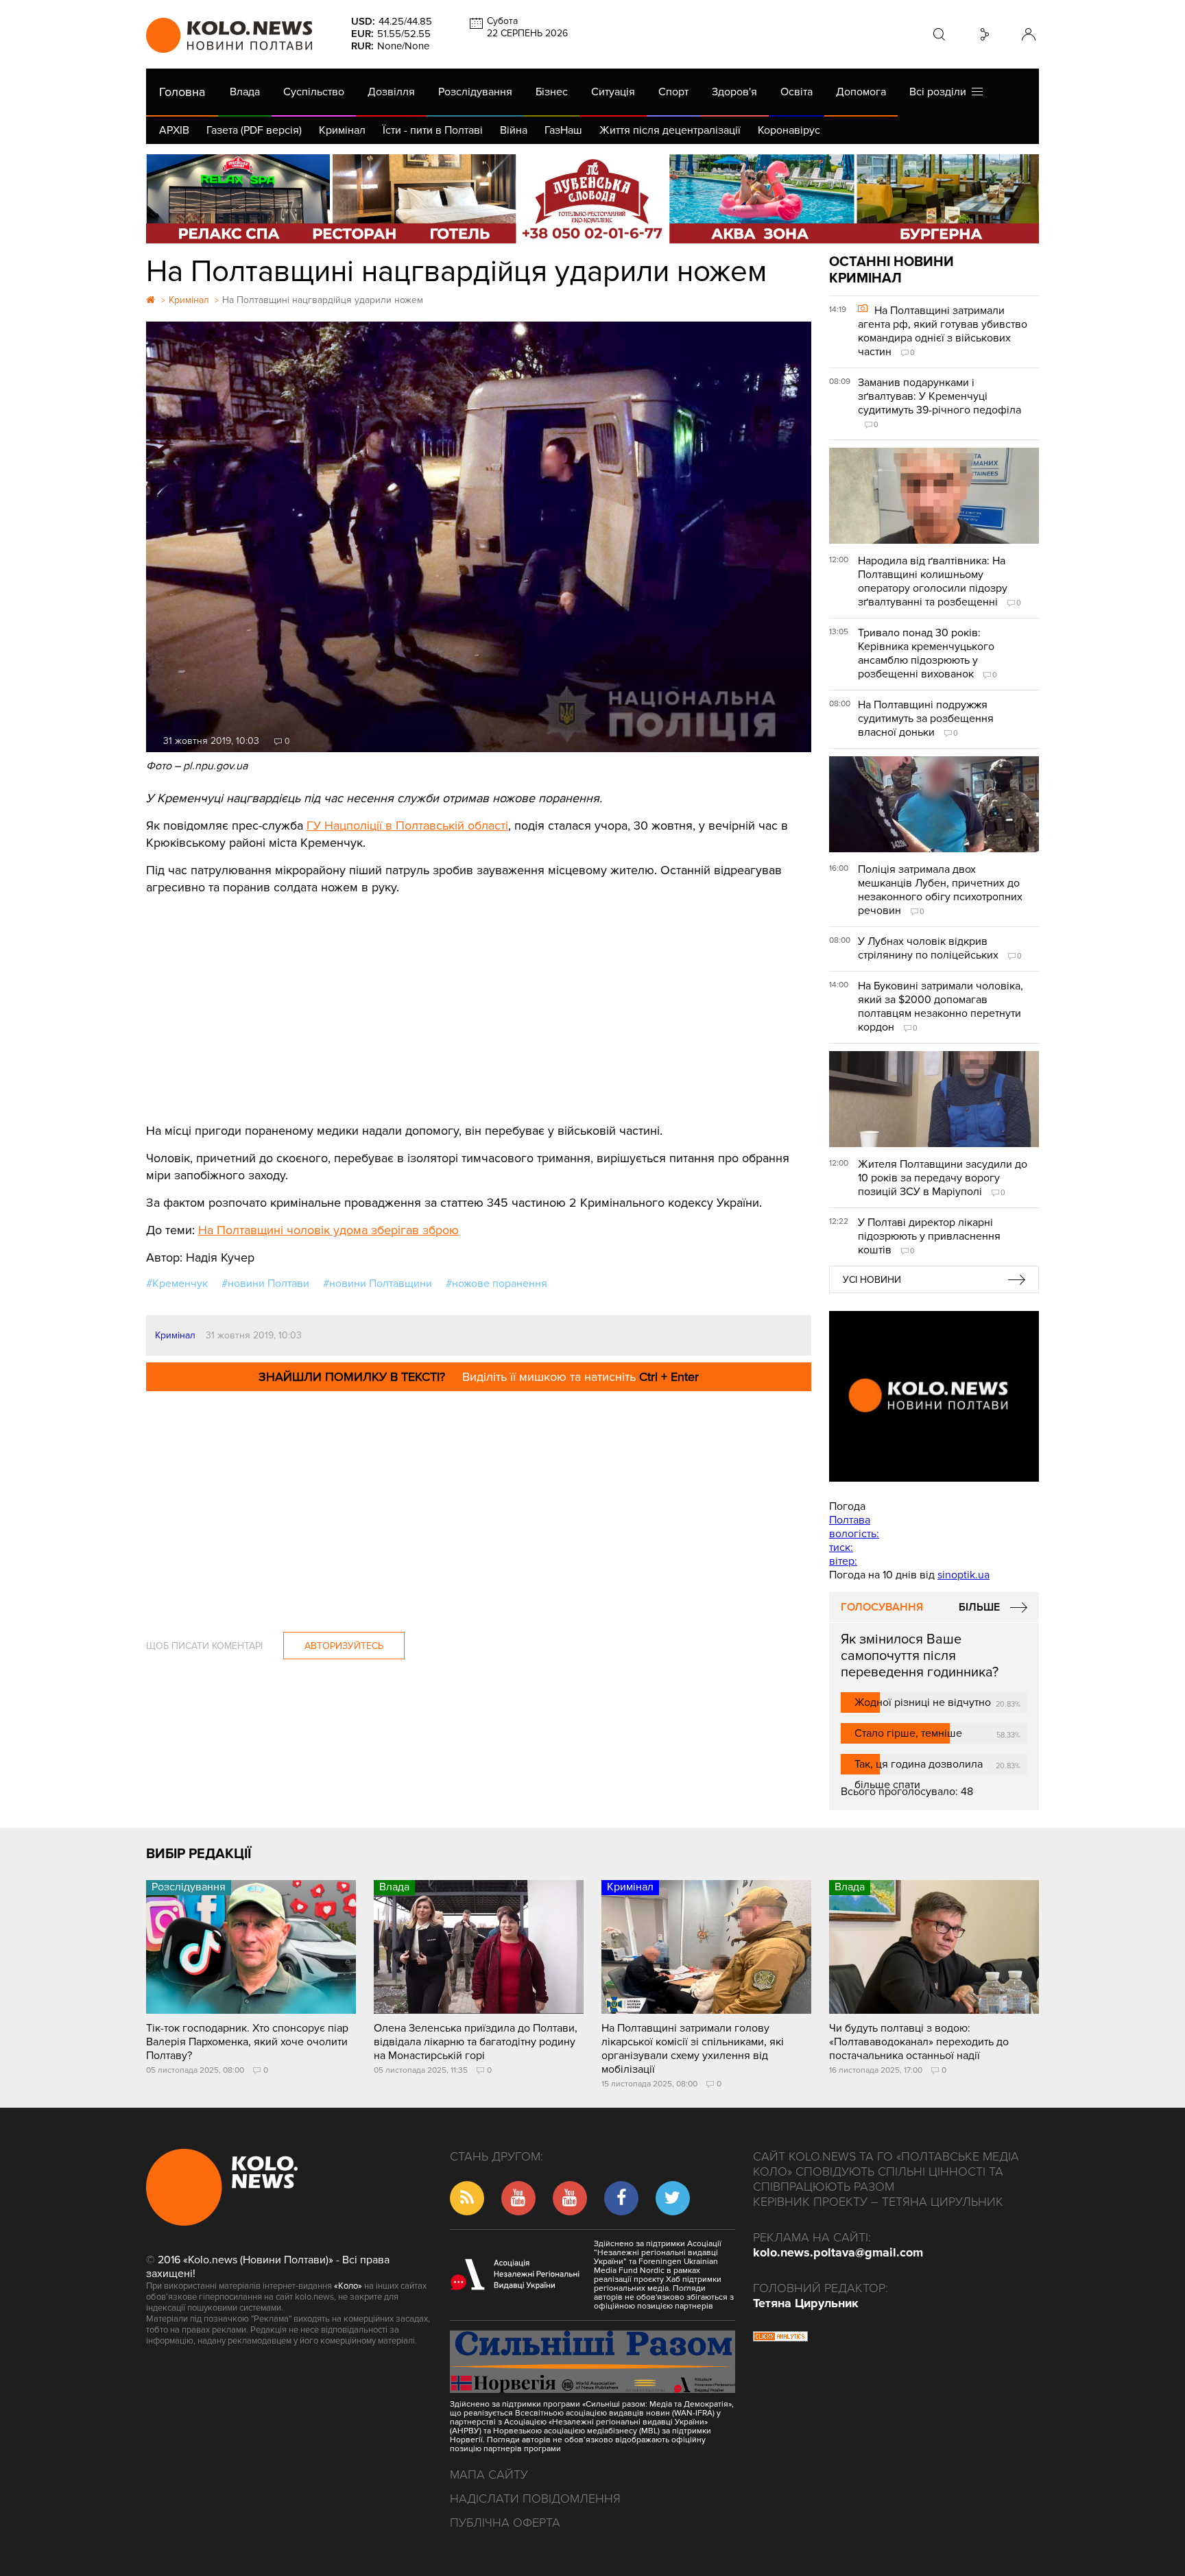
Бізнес (552, 92)
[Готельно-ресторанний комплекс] (592, 199)
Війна (514, 130)
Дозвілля (391, 92)
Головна (182, 92)
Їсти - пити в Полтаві (433, 130)
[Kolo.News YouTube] (934, 1396)
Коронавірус (789, 130)
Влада (245, 92)
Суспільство (314, 92)
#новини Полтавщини (378, 1284)
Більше (979, 1607)
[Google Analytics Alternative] (780, 2338)
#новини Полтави (265, 1284)
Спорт (673, 92)
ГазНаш (563, 130)
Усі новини (872, 1280)
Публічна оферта (505, 2523)
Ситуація (613, 92)
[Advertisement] (479, 999)
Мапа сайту (489, 2475)
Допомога (861, 92)
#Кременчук (177, 1284)
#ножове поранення (496, 1284)
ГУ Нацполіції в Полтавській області (407, 826)
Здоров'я (734, 92)
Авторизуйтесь (344, 1646)
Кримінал (342, 130)
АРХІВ (174, 130)
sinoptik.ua (963, 1575)
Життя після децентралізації (670, 130)
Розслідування (475, 92)
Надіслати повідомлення (535, 2499)
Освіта (797, 92)
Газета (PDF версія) (254, 130)
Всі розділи (941, 92)
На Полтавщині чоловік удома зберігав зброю (328, 1230)
